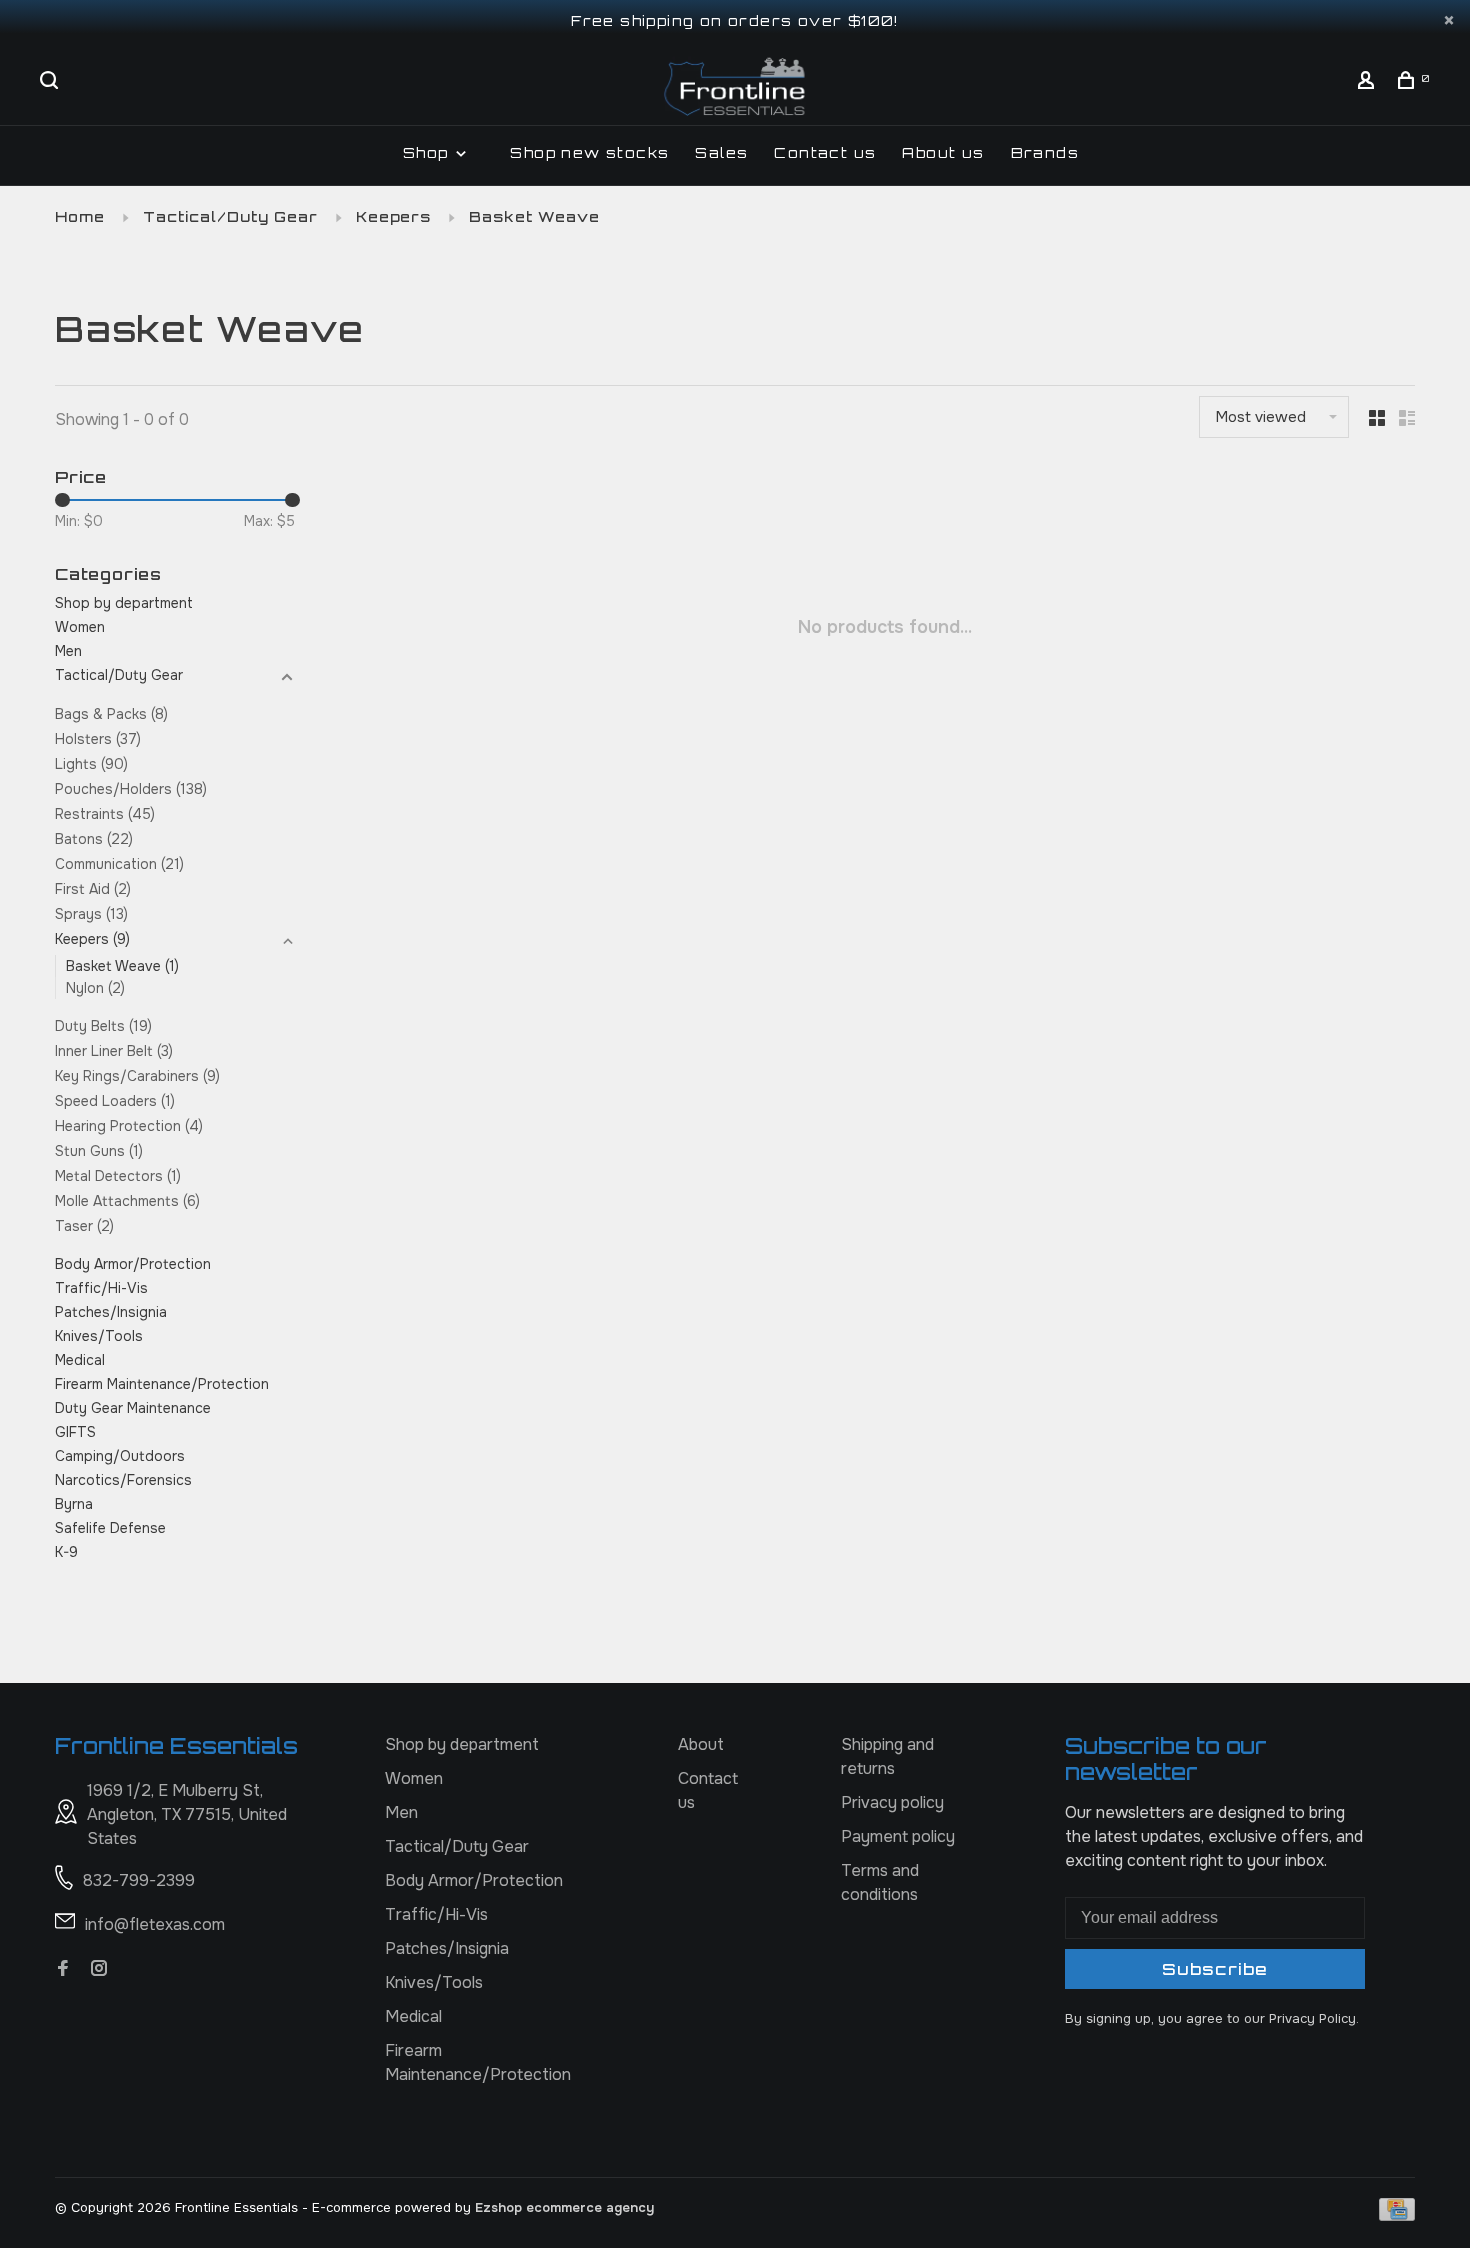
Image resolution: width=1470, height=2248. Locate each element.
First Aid (93, 889)
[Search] (52, 82)
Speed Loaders (115, 1101)
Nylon (95, 988)
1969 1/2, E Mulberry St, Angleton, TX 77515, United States (187, 1814)
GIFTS (75, 1432)
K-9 (66, 1552)
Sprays (91, 914)
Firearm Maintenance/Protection (162, 1384)
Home (80, 216)
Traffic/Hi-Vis (101, 1288)
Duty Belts (103, 1026)
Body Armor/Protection (133, 1264)
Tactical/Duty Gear (230, 216)
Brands (1045, 152)
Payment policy (898, 1836)
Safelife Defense (110, 1528)
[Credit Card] (1397, 2215)
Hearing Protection (129, 1126)
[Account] (1369, 82)
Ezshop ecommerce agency (564, 2207)
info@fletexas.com (155, 1924)
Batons (94, 839)
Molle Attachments (127, 1201)
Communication (119, 864)
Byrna (74, 1504)
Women (80, 627)
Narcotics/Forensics (123, 1480)
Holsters (98, 739)
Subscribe (1215, 1969)
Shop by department (124, 603)
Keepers (394, 216)
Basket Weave (534, 216)
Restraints (105, 814)
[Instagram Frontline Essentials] (99, 1969)
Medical (80, 1360)
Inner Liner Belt (114, 1051)
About (701, 1744)
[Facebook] (63, 1969)
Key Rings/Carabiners (137, 1076)
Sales (721, 152)
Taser (84, 1226)
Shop (428, 152)
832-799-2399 (139, 1880)
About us (943, 152)
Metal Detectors (118, 1176)
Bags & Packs (111, 714)
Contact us (825, 152)
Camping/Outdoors (120, 1456)
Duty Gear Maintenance (133, 1408)
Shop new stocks (589, 152)
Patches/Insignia (111, 1312)
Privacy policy (892, 1802)
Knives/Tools (99, 1336)
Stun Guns (99, 1151)
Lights (91, 764)
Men (68, 651)
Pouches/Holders (131, 789)
